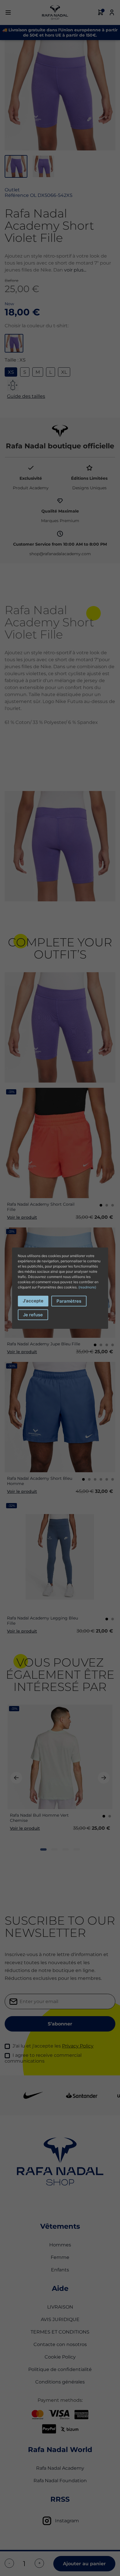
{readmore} (87, 1287)
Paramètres (69, 1301)
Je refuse (33, 1315)
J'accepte (33, 1301)
